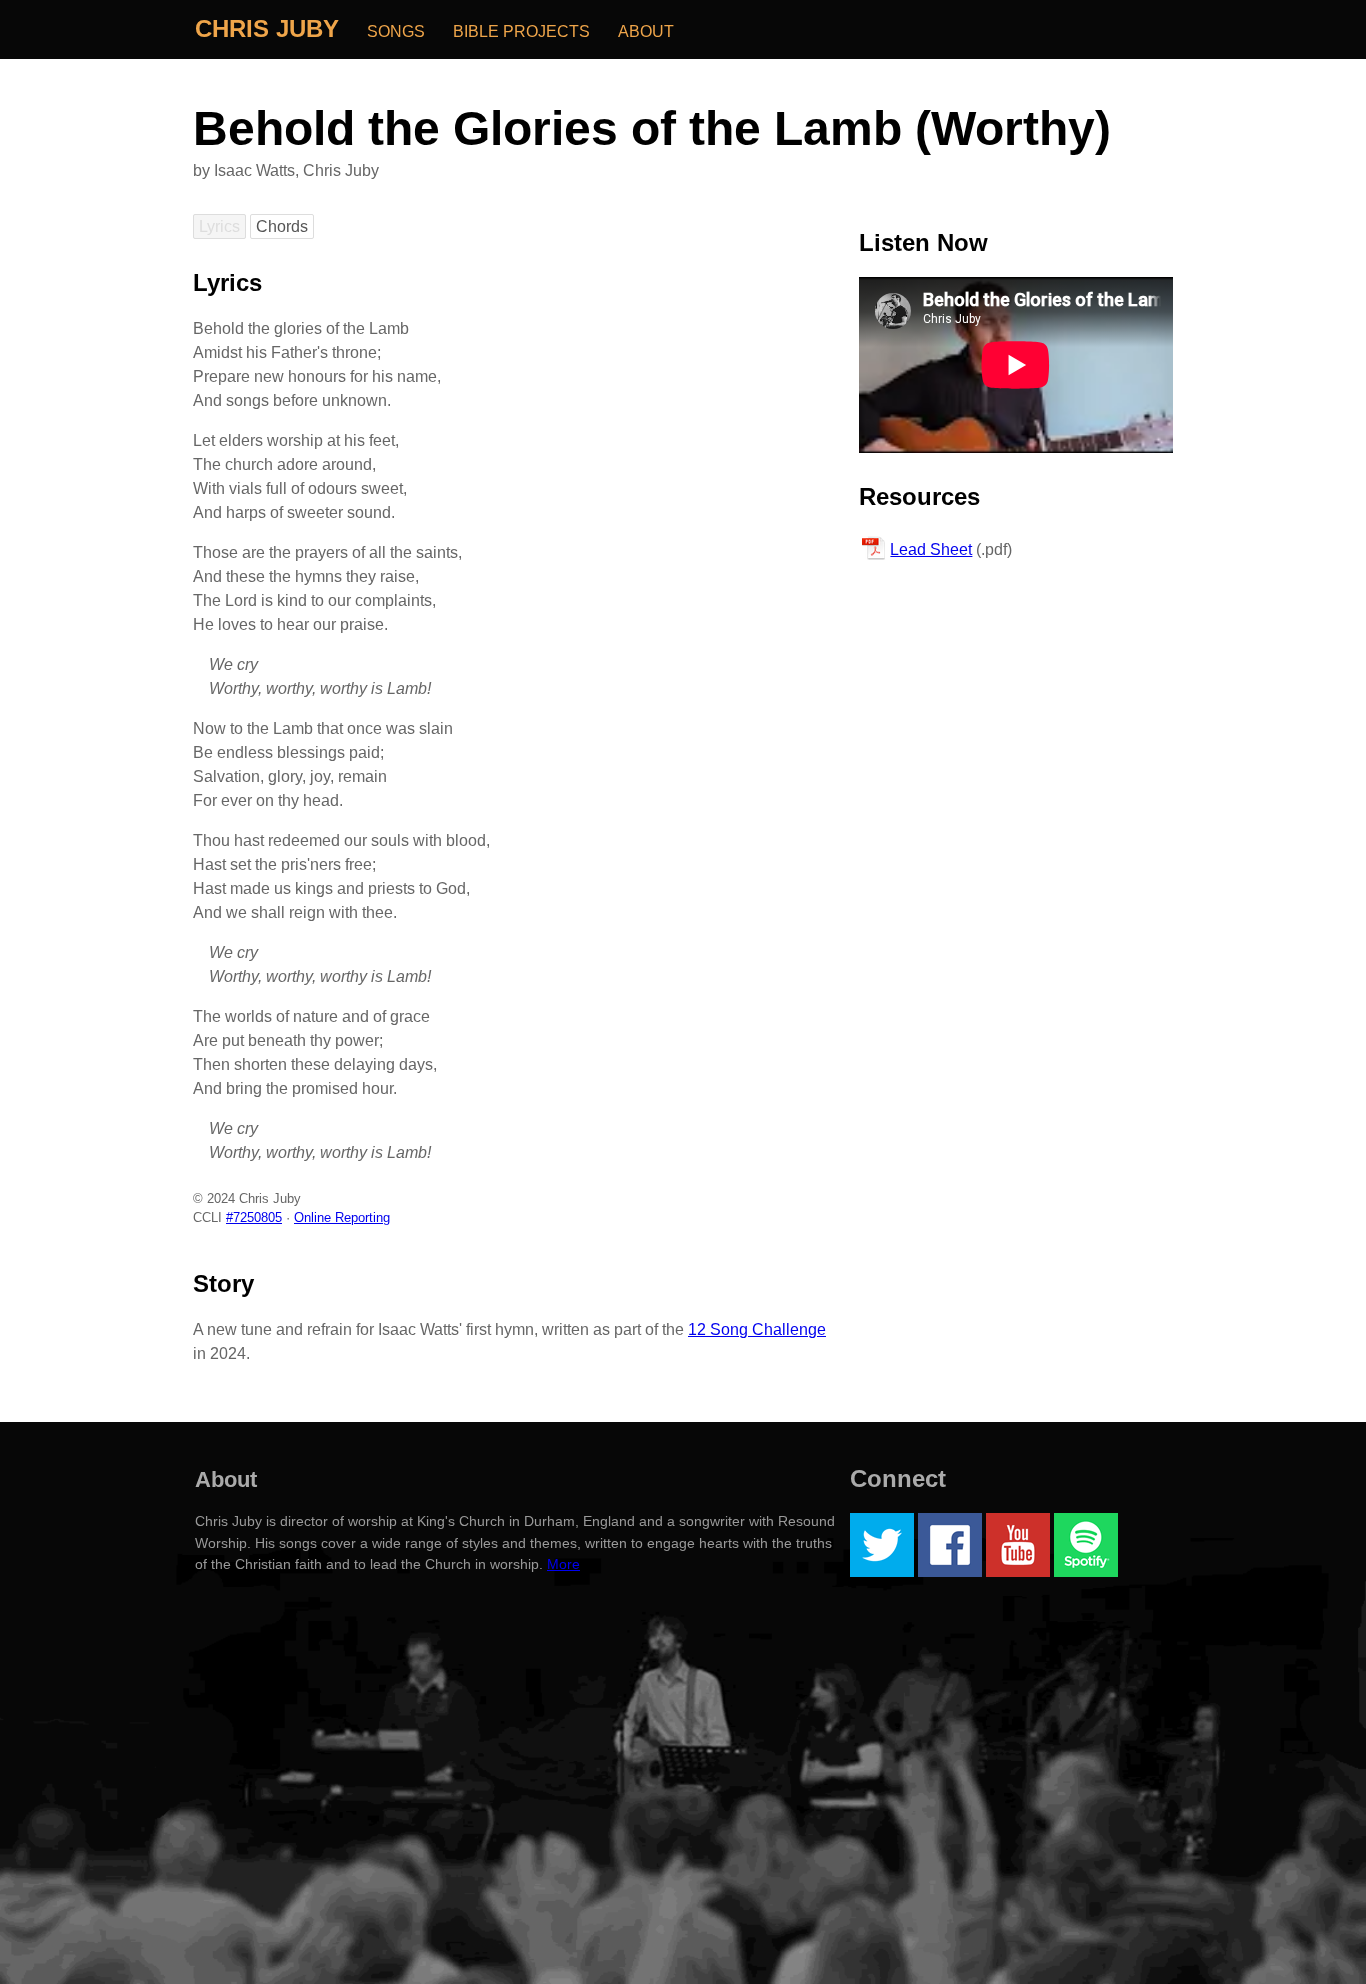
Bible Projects (521, 31)
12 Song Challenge (757, 1329)
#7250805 (254, 1217)
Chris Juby (267, 28)
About (646, 31)
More (563, 1564)
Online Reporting (342, 1217)
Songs (396, 31)
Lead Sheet (931, 549)
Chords (282, 226)
